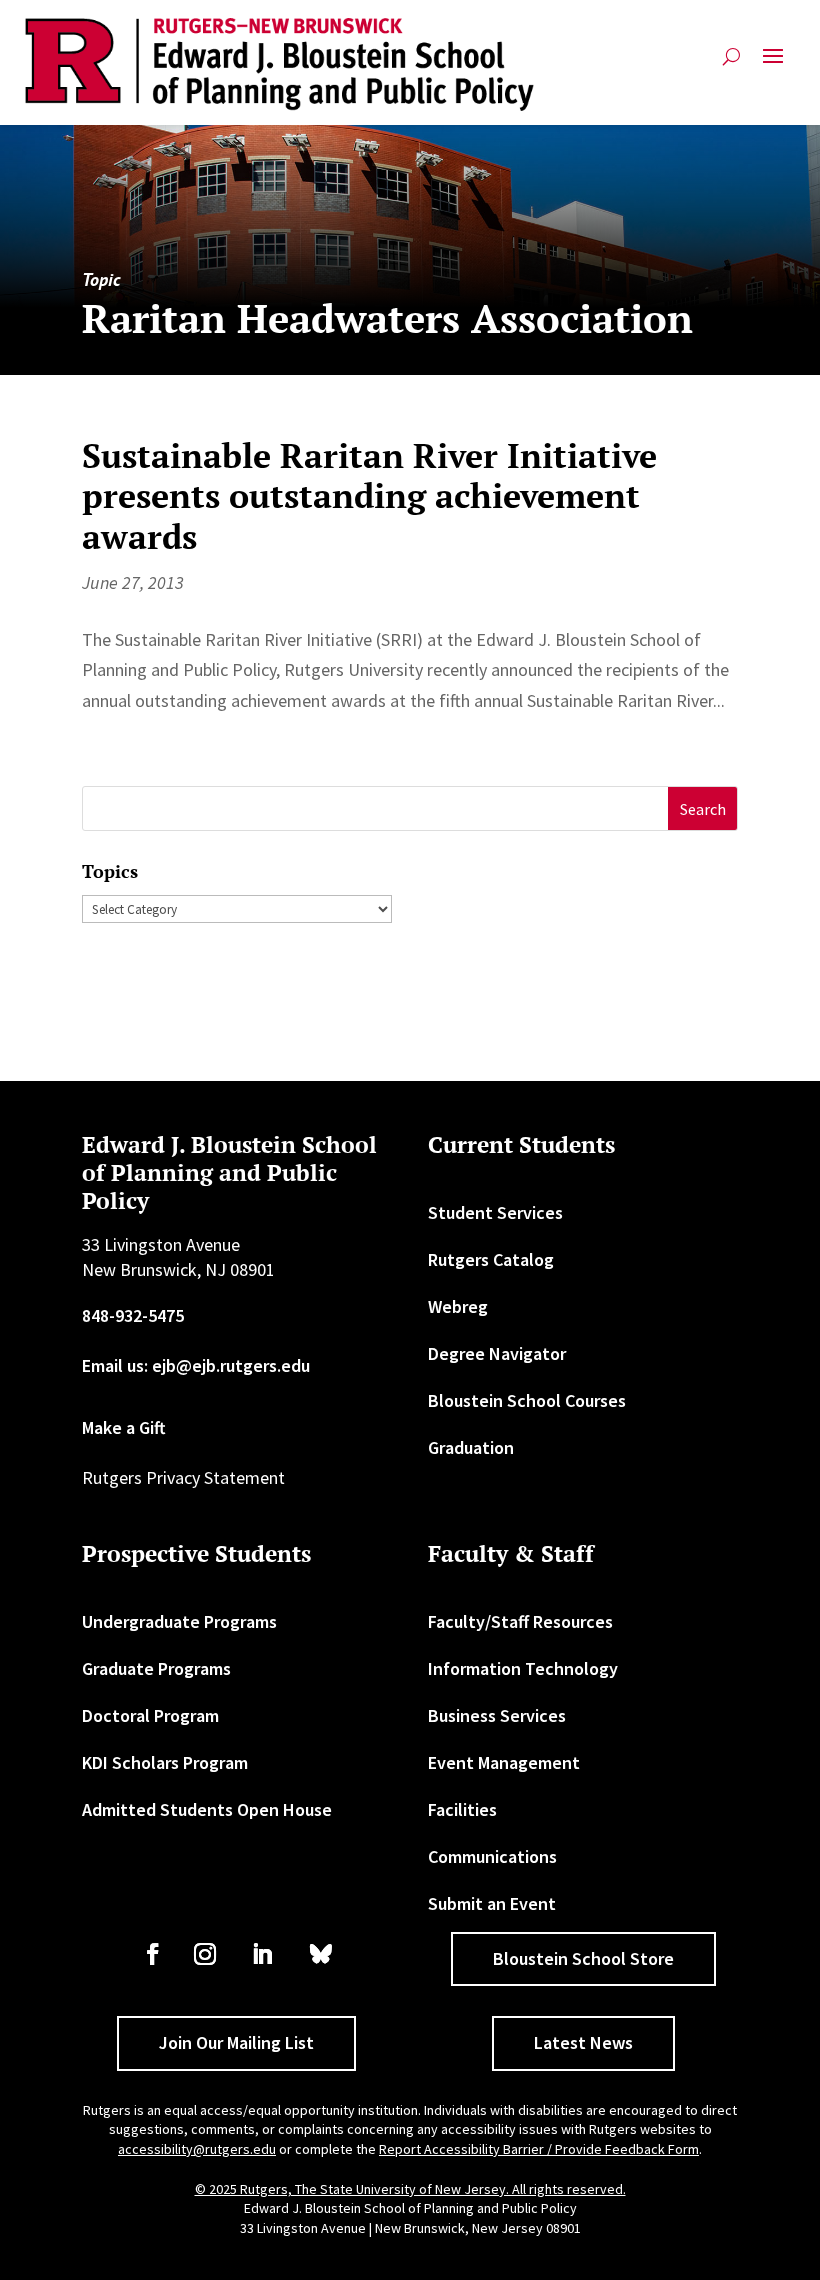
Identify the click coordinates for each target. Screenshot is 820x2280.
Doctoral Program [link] (150, 1715)
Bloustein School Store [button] (583, 1958)
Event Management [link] (504, 1762)
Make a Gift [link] (124, 1427)
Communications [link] (492, 1856)
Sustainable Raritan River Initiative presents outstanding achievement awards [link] (369, 496)
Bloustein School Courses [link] (527, 1400)
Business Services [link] (497, 1715)
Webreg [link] (458, 1306)
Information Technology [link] (523, 1668)
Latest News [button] (583, 2042)
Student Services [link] (495, 1212)
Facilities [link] (462, 1809)
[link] (280, 64)
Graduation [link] (471, 1447)
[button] (773, 64)
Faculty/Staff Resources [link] (520, 1621)
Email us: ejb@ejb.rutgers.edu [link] (196, 1365)
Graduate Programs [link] (156, 1668)
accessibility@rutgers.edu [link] (197, 2149)
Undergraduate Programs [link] (179, 1621)
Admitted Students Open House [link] (207, 1809)
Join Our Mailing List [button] (236, 2042)
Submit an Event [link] (492, 1903)
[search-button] (731, 64)
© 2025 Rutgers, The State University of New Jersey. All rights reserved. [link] (410, 2189)
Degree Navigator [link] (497, 1353)
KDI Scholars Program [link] (165, 1762)
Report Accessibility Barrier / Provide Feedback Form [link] (539, 2149)
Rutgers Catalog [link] (491, 1259)
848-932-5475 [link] (133, 1315)
